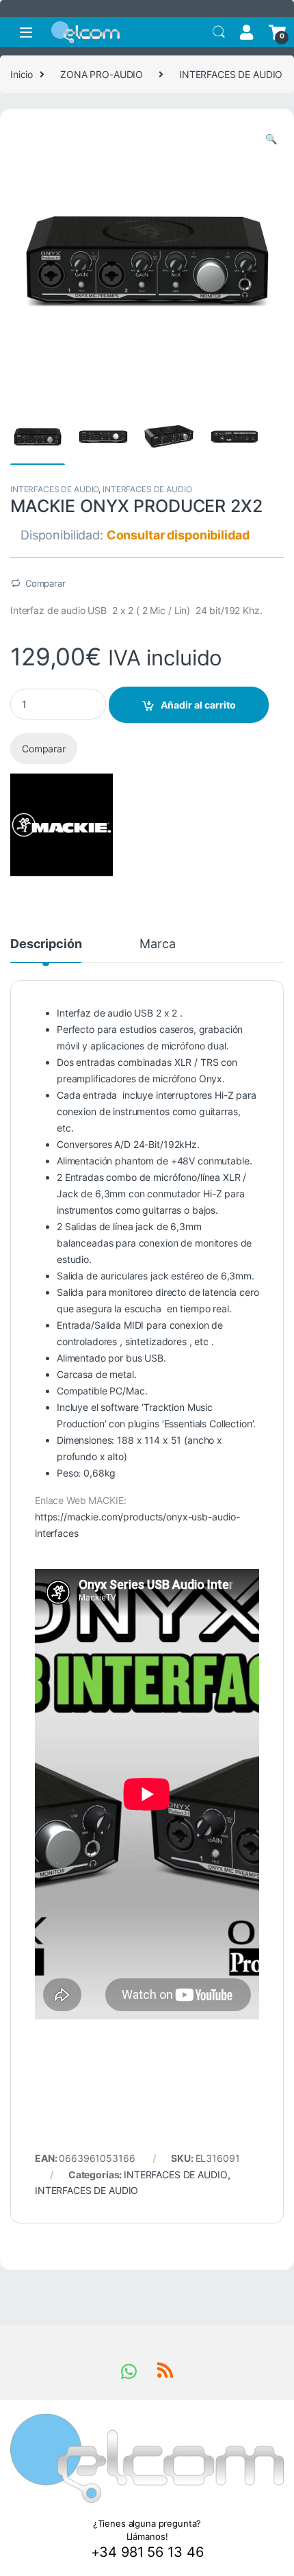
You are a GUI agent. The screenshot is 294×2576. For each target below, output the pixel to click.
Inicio (22, 74)
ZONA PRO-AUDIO (102, 74)
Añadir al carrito (198, 705)
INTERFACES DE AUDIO (231, 74)
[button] (271, 139)
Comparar (45, 583)
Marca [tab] (157, 944)
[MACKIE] (62, 825)
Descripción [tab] (46, 944)
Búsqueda (219, 32)
